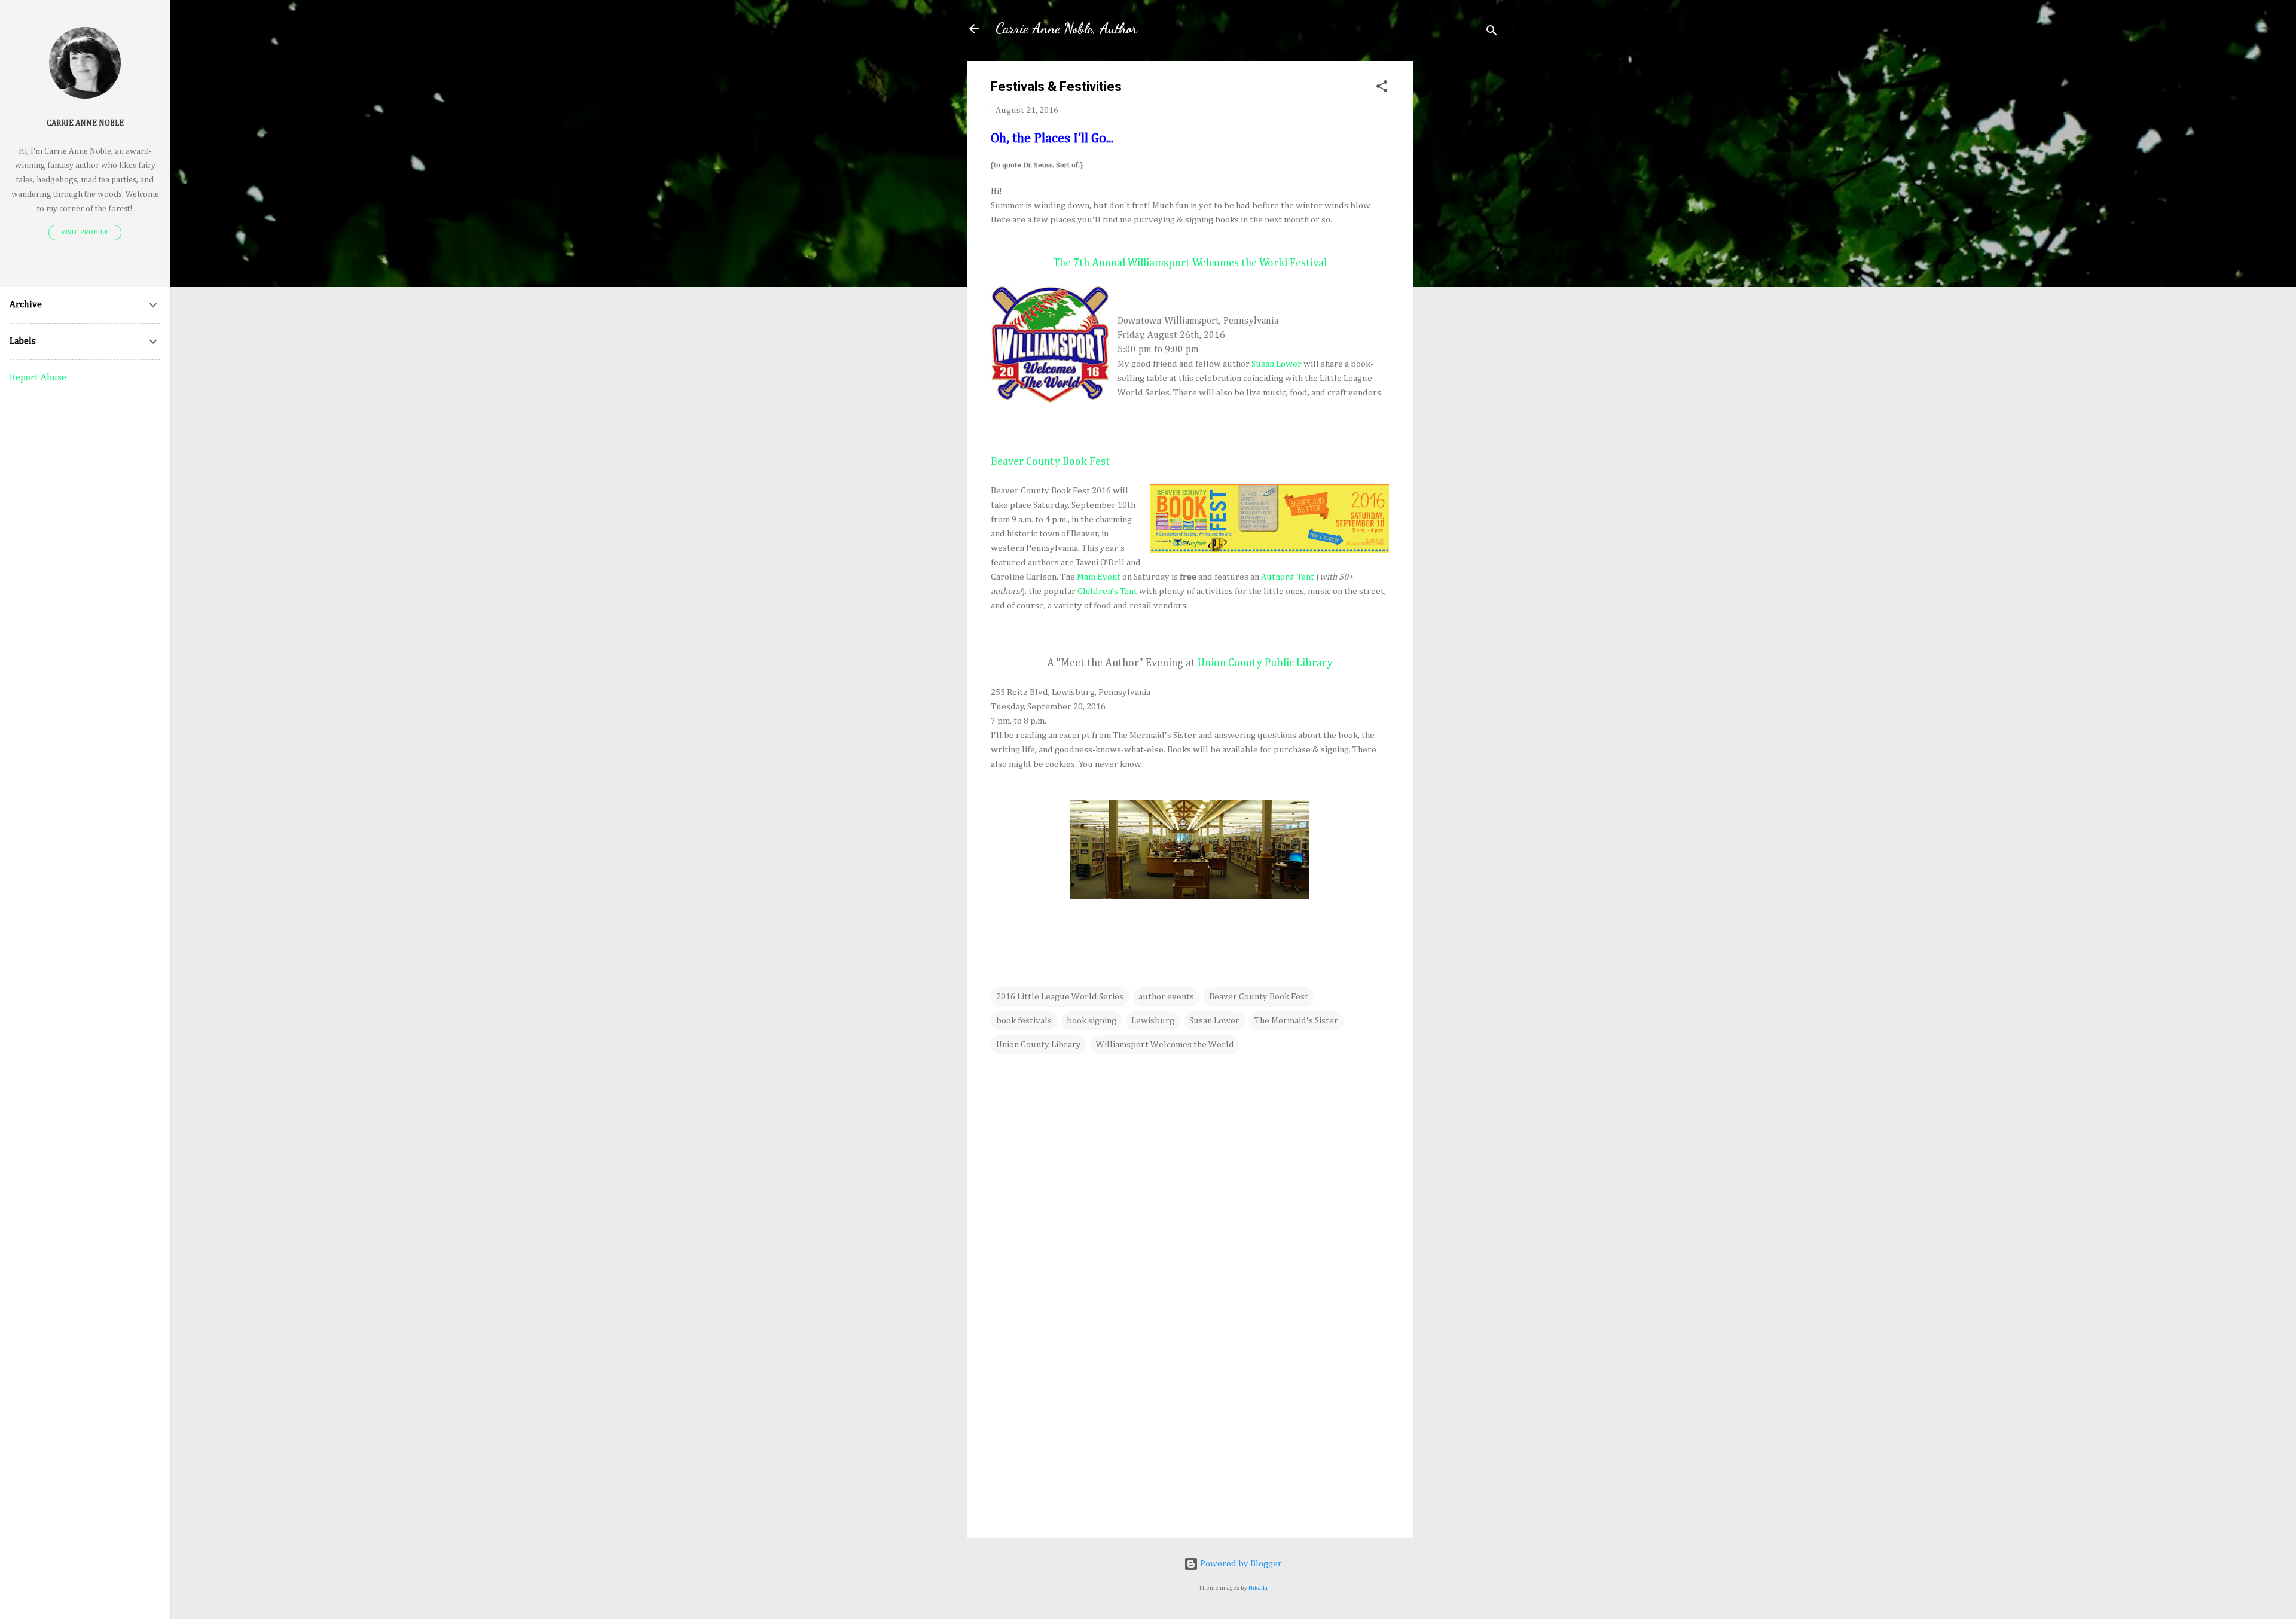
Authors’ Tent (1288, 577)
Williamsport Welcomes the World (1165, 1045)
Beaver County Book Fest (1259, 997)
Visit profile (85, 233)
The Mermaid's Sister (1296, 1021)
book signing (1091, 1021)
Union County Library (1039, 1045)
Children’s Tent (1107, 591)
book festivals (1024, 1021)
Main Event (1099, 577)
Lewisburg (1153, 1021)
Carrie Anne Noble (85, 123)
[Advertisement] (1461, 240)
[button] (1382, 89)
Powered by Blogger (1240, 1564)
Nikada (1258, 1588)
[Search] (1492, 33)
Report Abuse (38, 378)
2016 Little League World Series (1060, 997)
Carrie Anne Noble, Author (1066, 28)
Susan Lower (1277, 364)
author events (1166, 997)
